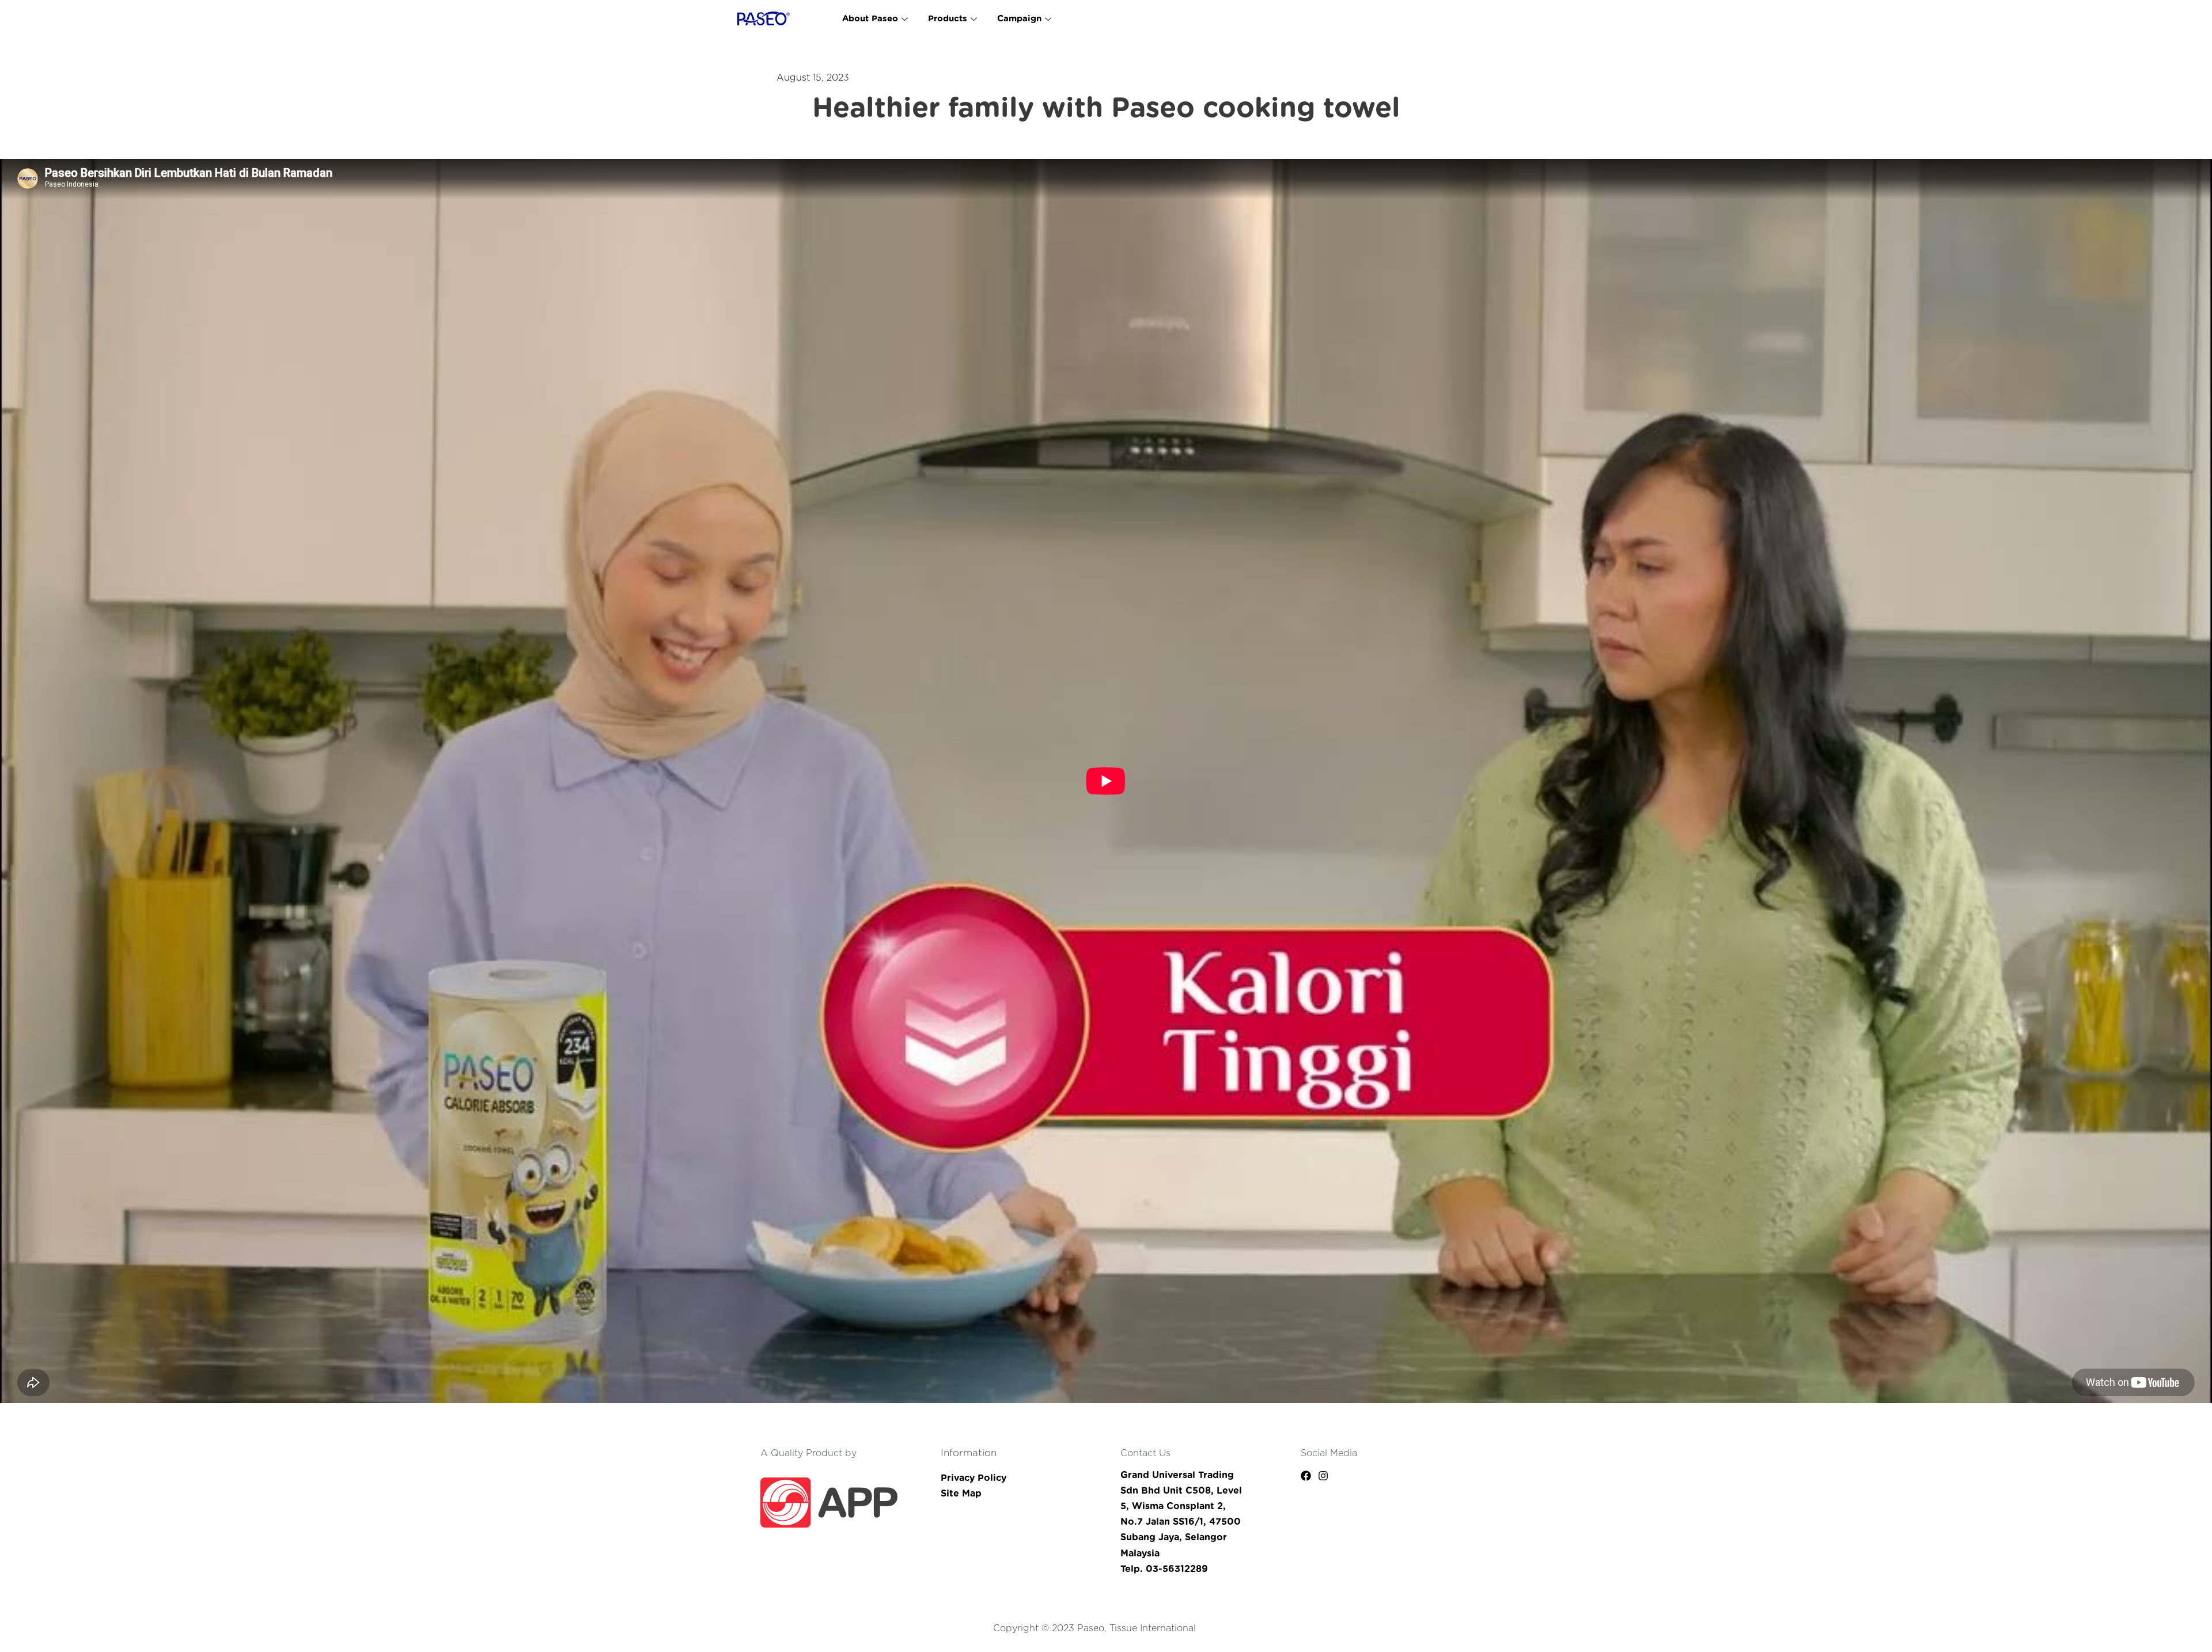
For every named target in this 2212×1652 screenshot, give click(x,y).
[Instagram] (1323, 1476)
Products (948, 19)
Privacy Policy (974, 1478)
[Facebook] (1306, 1476)
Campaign (1019, 19)
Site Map (961, 1494)
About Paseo (870, 19)
